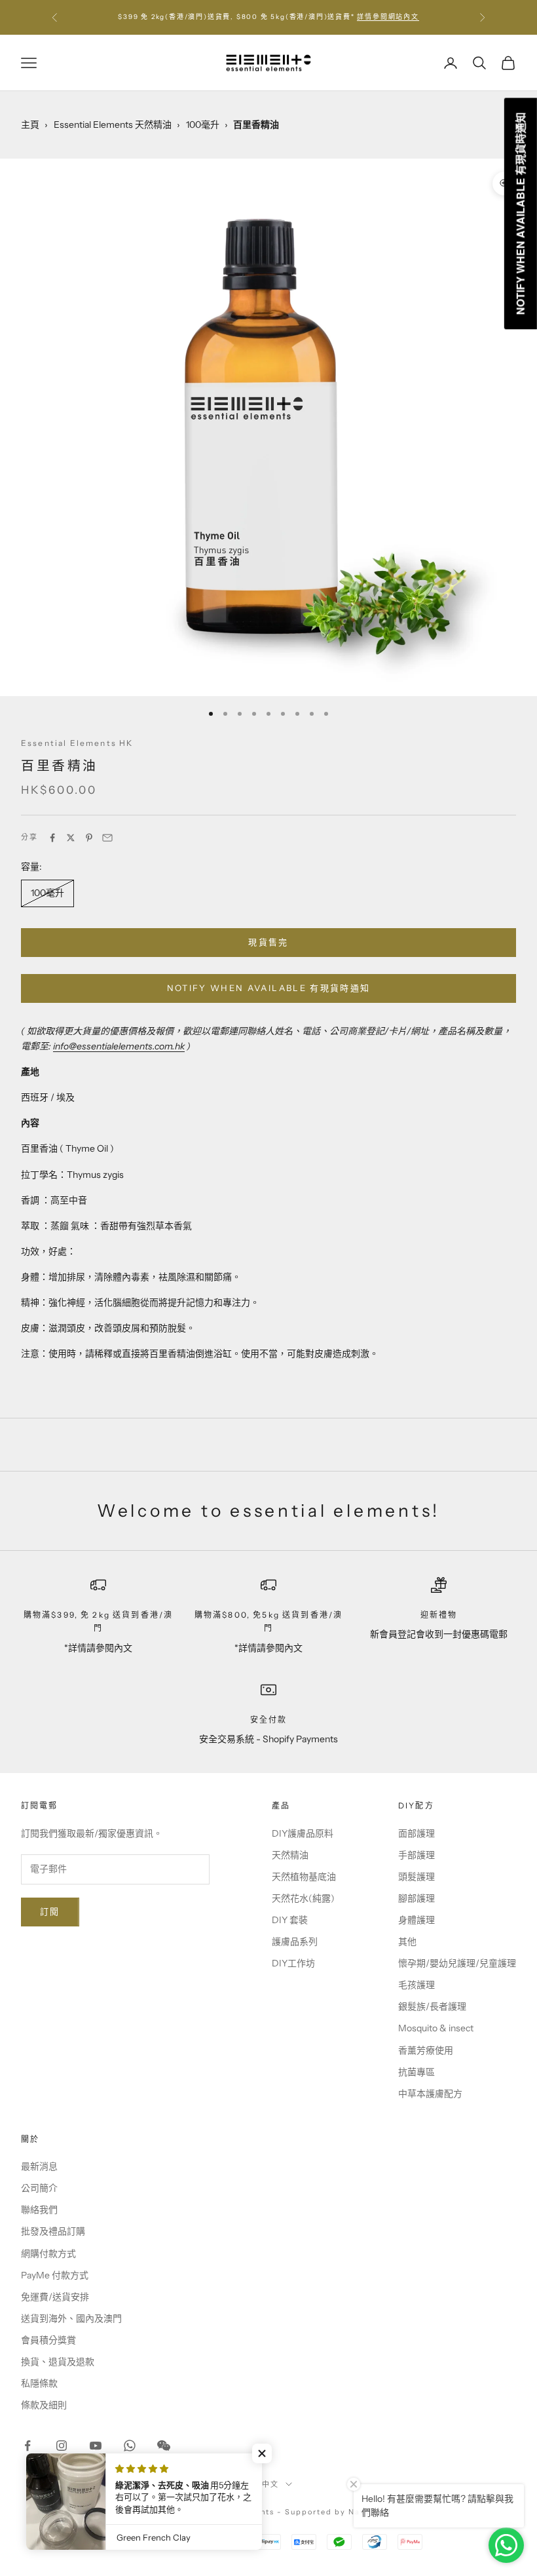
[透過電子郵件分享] (107, 838)
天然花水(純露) (303, 1898)
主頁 (30, 125)
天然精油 (290, 1855)
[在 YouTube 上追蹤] (96, 2446)
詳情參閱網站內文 (388, 17)
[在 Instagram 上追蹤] (62, 2446)
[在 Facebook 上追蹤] (28, 2446)
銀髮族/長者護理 (432, 2006)
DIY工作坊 (293, 1963)
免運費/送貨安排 (55, 2297)
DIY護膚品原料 (303, 1833)
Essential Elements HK (77, 743)
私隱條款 (39, 2383)
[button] (262, 2453)
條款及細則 (44, 2405)
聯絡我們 (39, 2210)
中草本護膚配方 (430, 2094)
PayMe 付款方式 (55, 2275)
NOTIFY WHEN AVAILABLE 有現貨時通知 (269, 988)
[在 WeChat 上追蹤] (164, 2446)
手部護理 (417, 1855)
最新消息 (39, 2166)
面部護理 (417, 1833)
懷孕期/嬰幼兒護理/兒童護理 (457, 1963)
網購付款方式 (48, 2254)
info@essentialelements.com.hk (119, 1046)
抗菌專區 (417, 2072)
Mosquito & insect (436, 2028)
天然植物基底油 (304, 1877)
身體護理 (417, 1920)
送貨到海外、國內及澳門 (71, 2318)
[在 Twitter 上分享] (71, 838)
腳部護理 (417, 1898)
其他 (407, 1942)
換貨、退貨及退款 (58, 2362)
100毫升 (203, 125)
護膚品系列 (295, 1942)
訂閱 (50, 1911)
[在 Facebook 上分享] (52, 838)
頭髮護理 (417, 1877)
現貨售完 (268, 942)
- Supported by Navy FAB (334, 2512)
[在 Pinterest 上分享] (89, 838)
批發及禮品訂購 (53, 2231)
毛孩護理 (417, 1985)
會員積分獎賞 (48, 2340)
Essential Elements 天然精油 (113, 125)
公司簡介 (39, 2188)
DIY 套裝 (290, 1920)
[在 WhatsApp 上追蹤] (130, 2446)
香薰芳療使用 (426, 2050)
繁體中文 (262, 2484)
